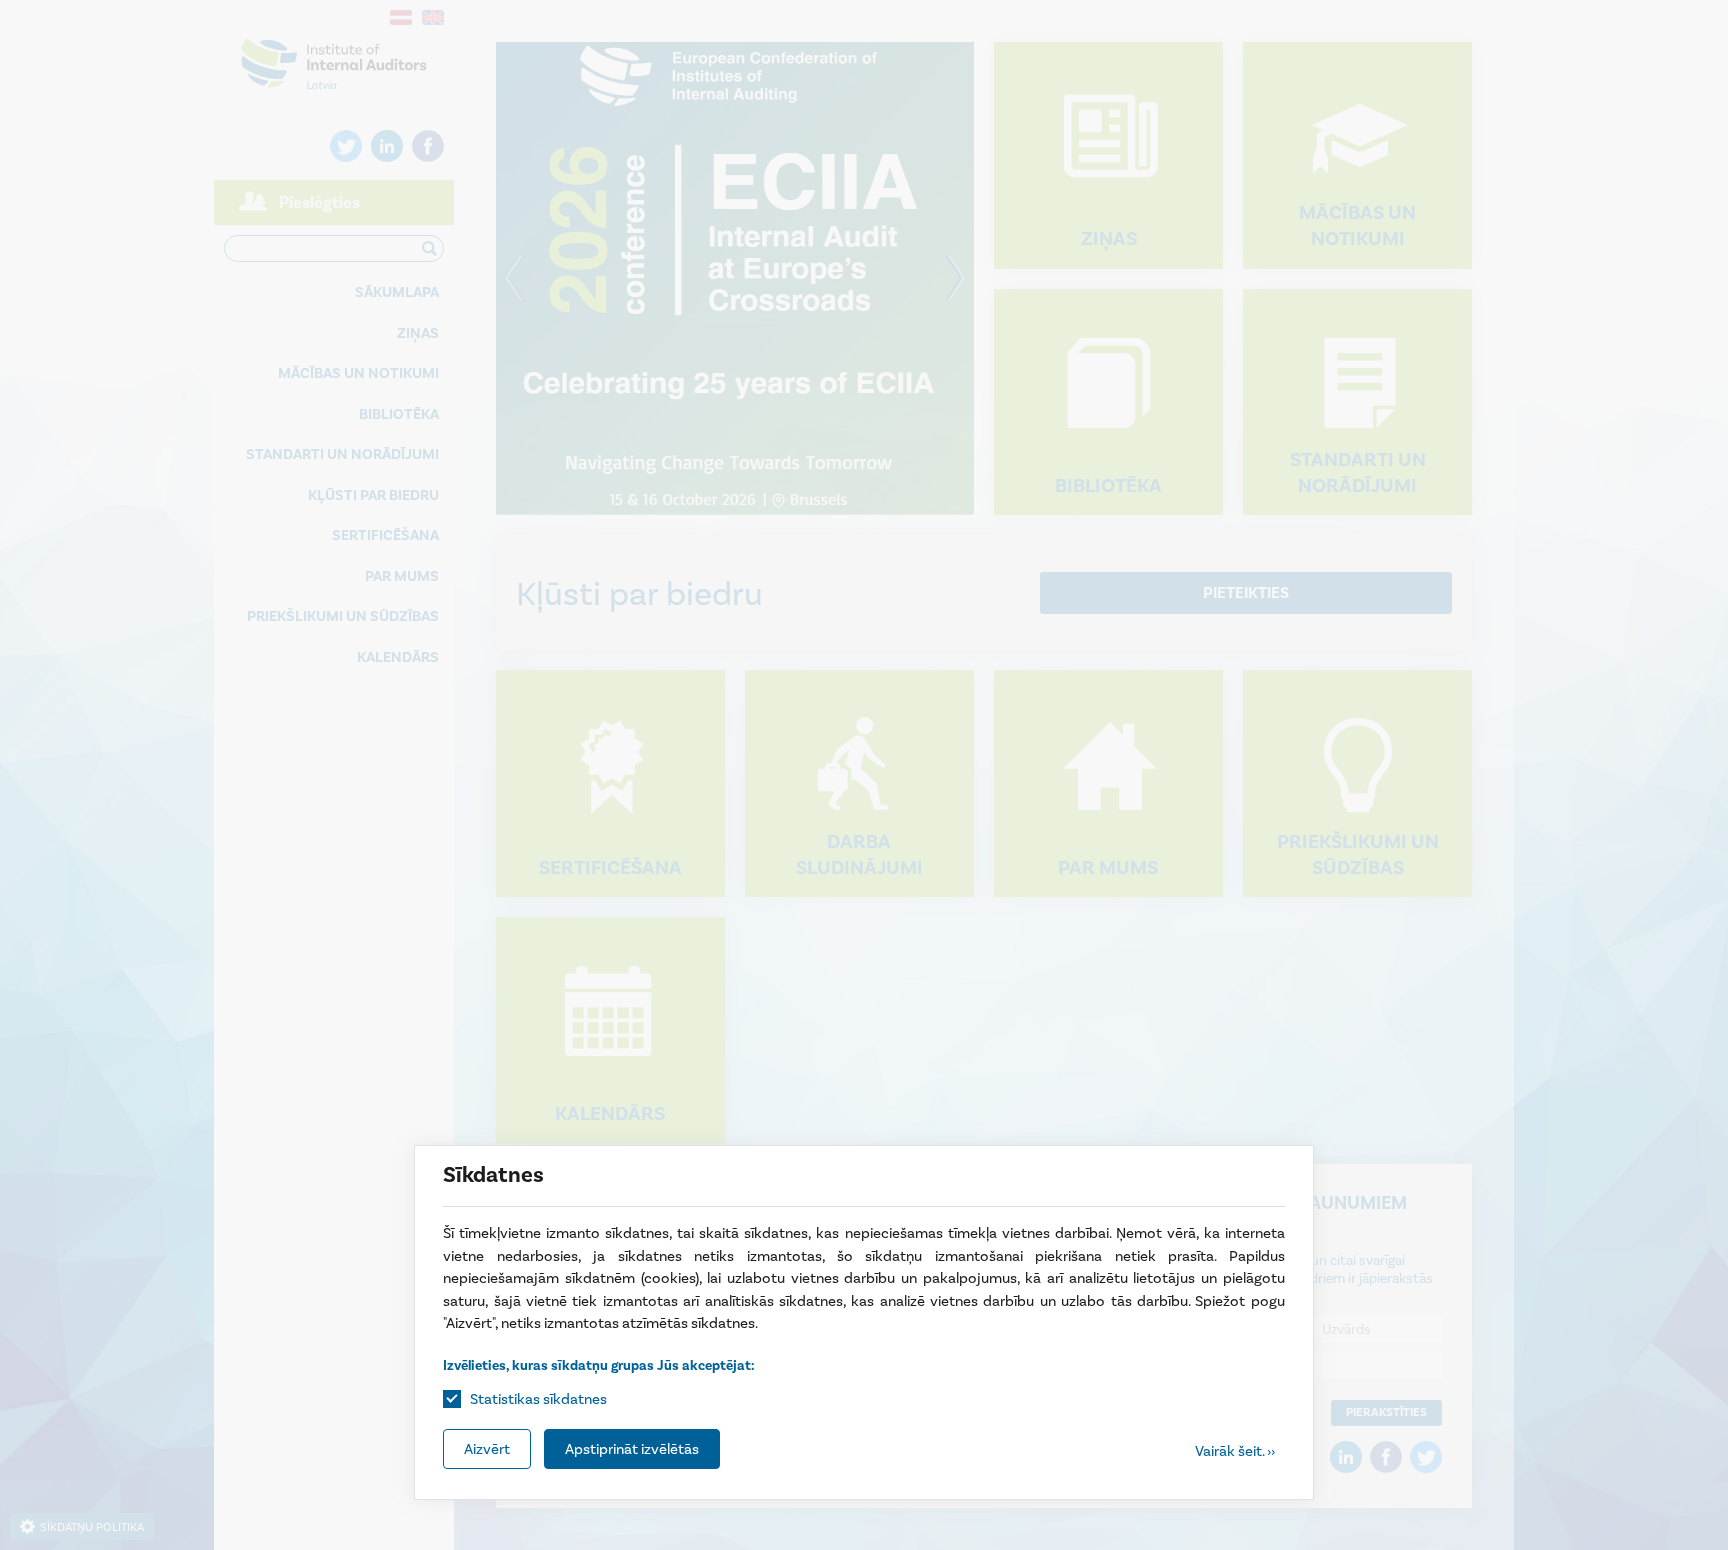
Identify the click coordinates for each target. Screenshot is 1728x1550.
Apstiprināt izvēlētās (632, 1449)
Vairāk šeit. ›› (1235, 1451)
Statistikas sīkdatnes (538, 1399)
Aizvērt (487, 1449)
